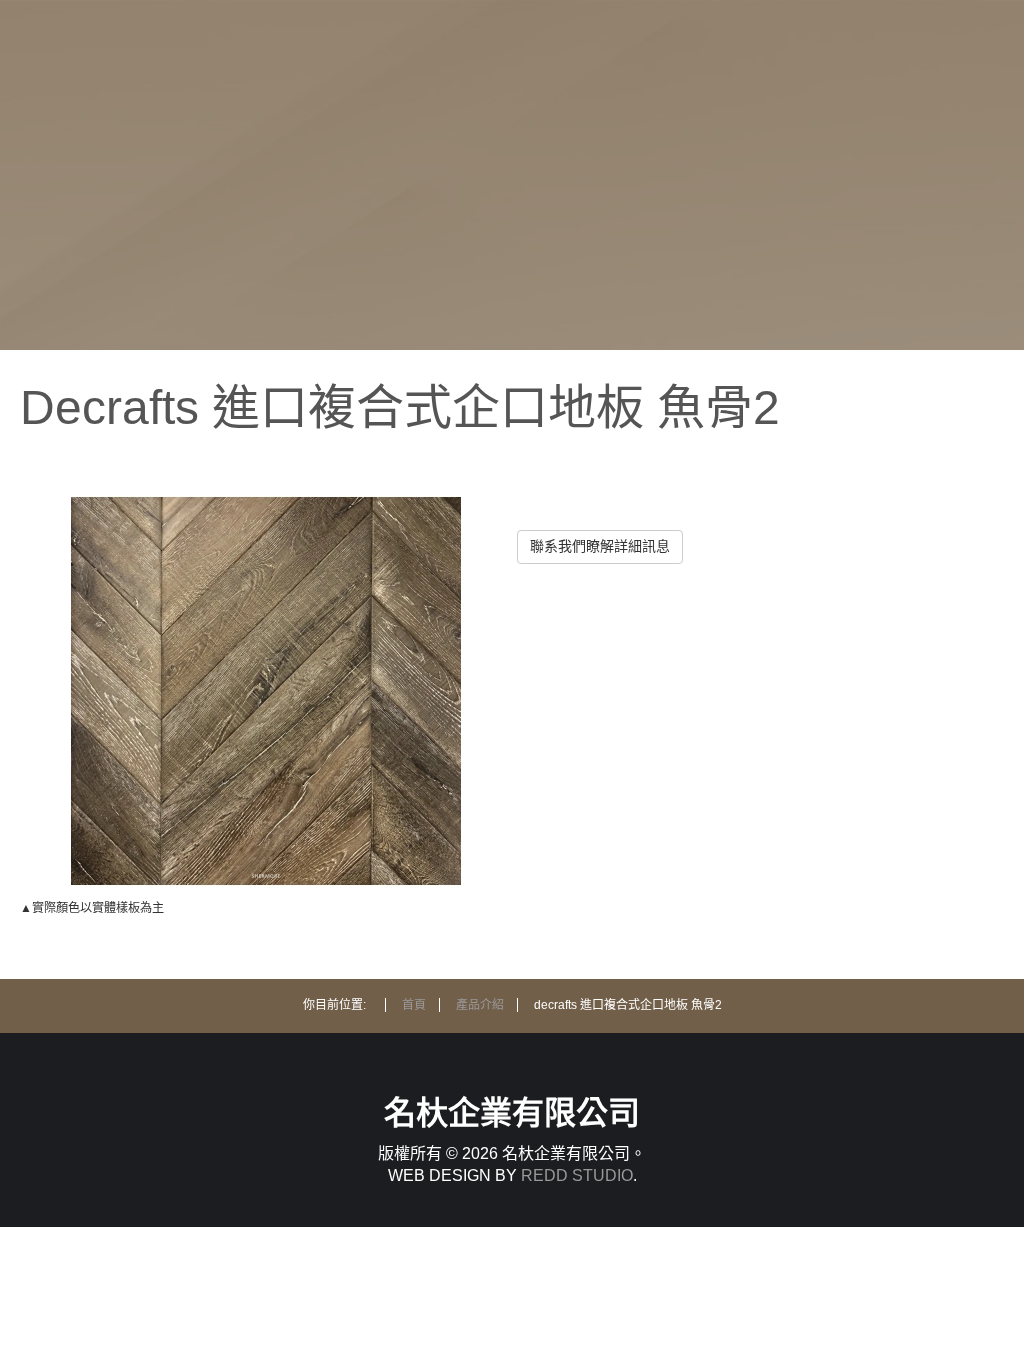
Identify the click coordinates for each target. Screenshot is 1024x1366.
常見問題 (706, 258)
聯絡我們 (706, 315)
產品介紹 (706, 144)
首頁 (706, 30)
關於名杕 (706, 87)
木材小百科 (706, 201)
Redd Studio (577, 1175)
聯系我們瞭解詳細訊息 (600, 546)
